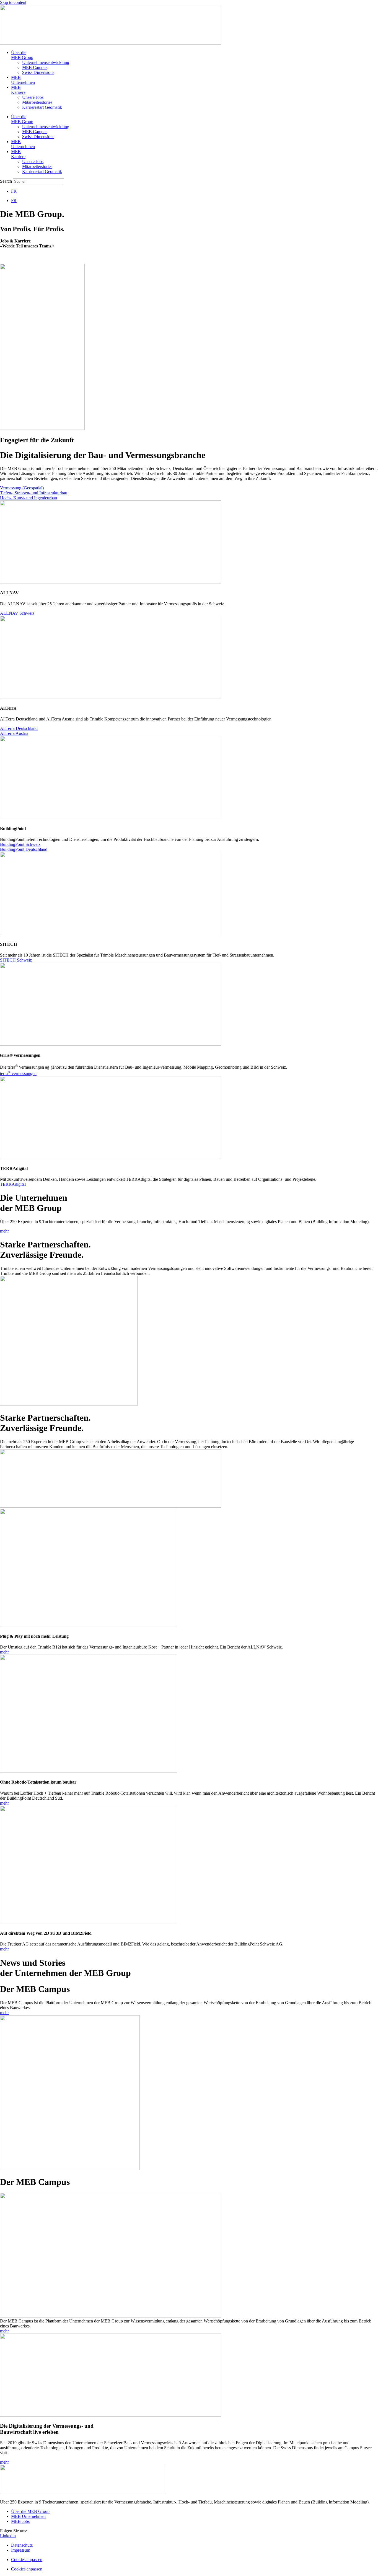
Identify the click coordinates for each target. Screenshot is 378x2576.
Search (6, 181)
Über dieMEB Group (22, 55)
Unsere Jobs (33, 97)
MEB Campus (35, 67)
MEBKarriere (18, 90)
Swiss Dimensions (38, 72)
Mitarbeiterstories (37, 102)
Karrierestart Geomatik (42, 107)
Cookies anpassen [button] (27, 2560)
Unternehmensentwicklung (46, 62)
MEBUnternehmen (23, 80)
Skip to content (13, 2)
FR (14, 191)
